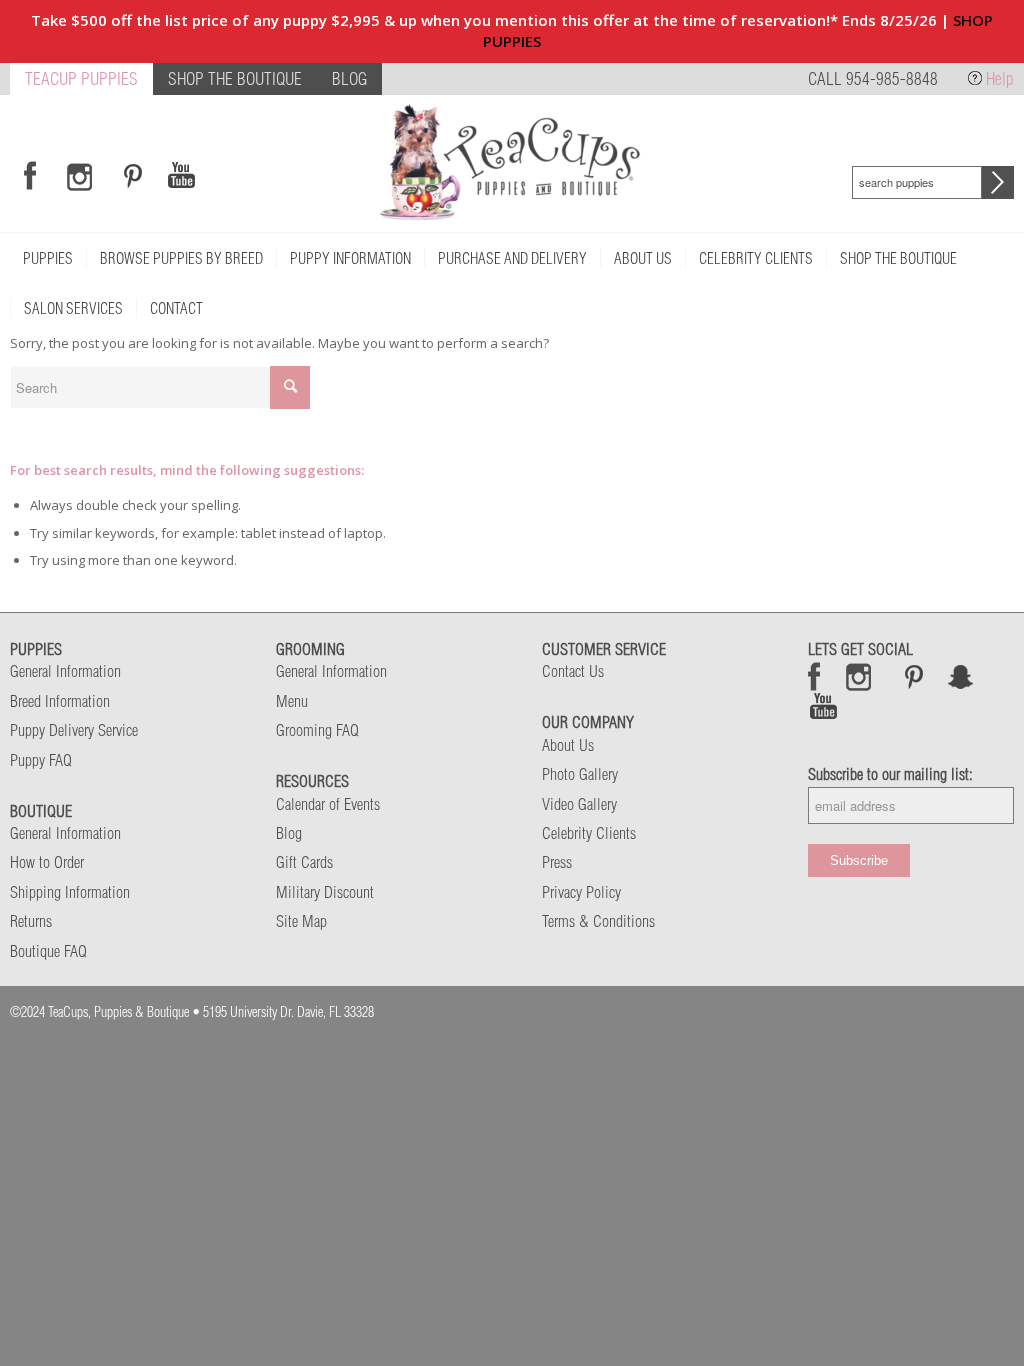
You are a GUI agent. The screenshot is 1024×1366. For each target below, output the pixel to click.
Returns (31, 921)
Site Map (301, 921)
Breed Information (60, 701)
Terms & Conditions (598, 921)
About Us (568, 745)
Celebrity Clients (589, 833)
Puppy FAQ (41, 760)
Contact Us (573, 671)
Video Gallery (579, 804)
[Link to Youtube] (181, 176)
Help (1000, 78)
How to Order (47, 862)
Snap (961, 676)
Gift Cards (304, 862)
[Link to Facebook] (30, 176)
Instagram (859, 676)
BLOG (349, 78)
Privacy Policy (581, 892)
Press (557, 862)
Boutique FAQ (48, 951)
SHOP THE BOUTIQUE (235, 78)
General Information (65, 671)
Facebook (814, 676)
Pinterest (914, 676)
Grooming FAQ (317, 730)
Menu (292, 701)
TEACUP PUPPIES (81, 78)
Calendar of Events (328, 804)
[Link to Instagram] (79, 176)
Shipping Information (70, 892)
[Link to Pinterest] (130, 176)
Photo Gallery (580, 774)
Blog (289, 833)
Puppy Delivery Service (74, 730)
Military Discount (325, 892)
